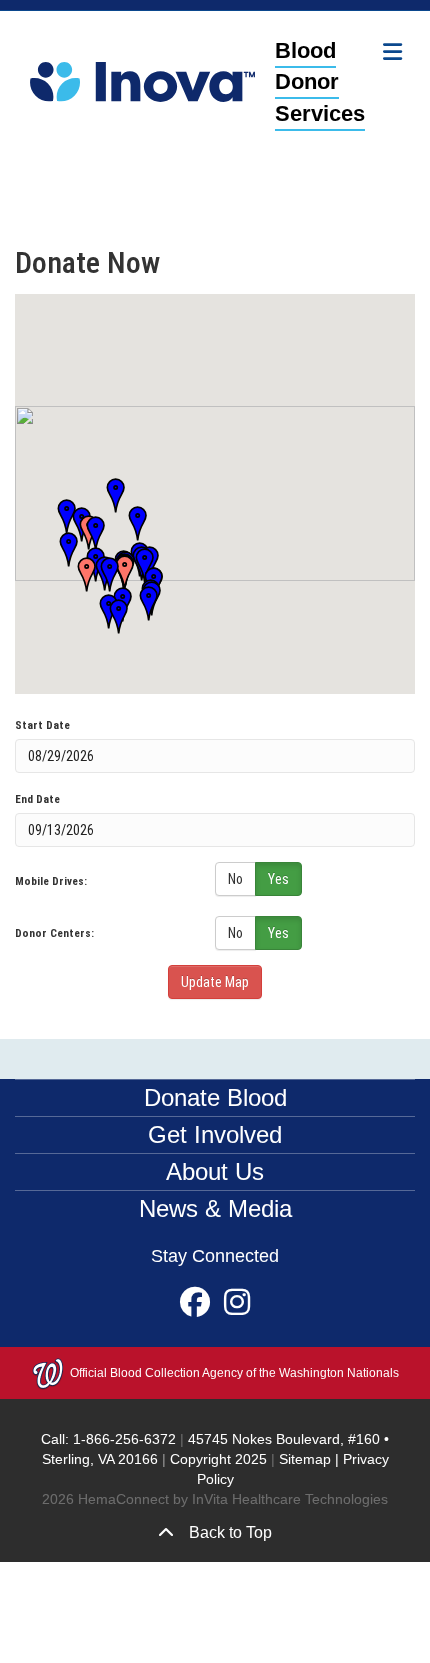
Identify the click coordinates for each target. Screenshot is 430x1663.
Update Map (215, 982)
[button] (80, 575)
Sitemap (305, 1459)
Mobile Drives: (51, 881)
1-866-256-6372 (122, 1439)
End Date (37, 799)
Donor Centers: (54, 933)
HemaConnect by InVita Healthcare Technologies (233, 1499)
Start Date (42, 725)
